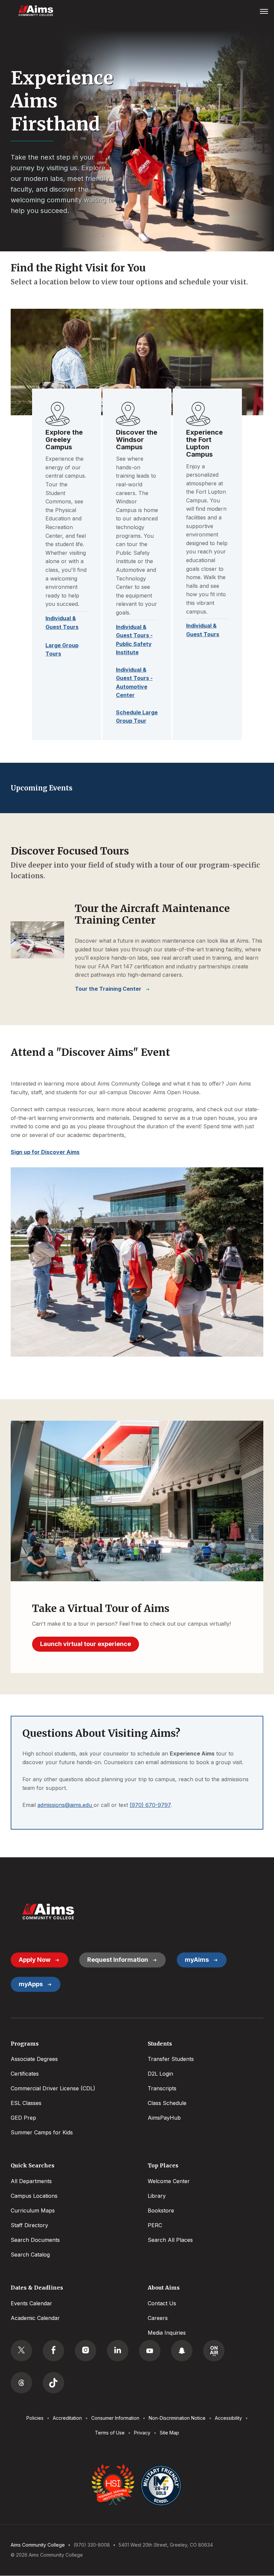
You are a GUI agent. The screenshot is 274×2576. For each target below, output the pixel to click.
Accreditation (67, 2418)
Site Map (169, 2433)
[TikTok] (53, 2383)
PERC (155, 2225)
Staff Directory (29, 2225)
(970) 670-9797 (150, 1805)
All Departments (31, 2181)
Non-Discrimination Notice (177, 2418)
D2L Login (160, 2074)
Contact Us (162, 2303)
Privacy (142, 2433)
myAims (197, 1960)
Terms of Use (110, 2433)
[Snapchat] (182, 2351)
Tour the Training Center (108, 989)
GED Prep (23, 2118)
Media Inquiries (167, 2333)
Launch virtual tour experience (86, 1644)
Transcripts (162, 2088)
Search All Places (170, 2240)
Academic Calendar (35, 2318)
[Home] (48, 1912)
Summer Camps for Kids (42, 2132)
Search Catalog (30, 2255)
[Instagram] (86, 2351)
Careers (158, 2318)
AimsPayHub (164, 2118)
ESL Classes (26, 2103)
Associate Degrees (34, 2059)
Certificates (25, 2074)
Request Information (118, 1960)
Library (157, 2196)
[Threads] (21, 2383)
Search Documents (35, 2240)
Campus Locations (34, 2196)
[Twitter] (21, 2351)
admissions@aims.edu (65, 1805)
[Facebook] (53, 2351)
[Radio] (214, 2351)
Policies (35, 2418)
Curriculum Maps (33, 2210)
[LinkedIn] (118, 2351)
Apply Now (35, 1960)
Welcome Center (169, 2181)
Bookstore (161, 2210)
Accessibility (228, 2418)
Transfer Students (171, 2059)
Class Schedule (167, 2103)
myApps (31, 1984)
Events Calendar (31, 2303)
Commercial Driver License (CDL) (53, 2088)
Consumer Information (115, 2418)
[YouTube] (150, 2351)
